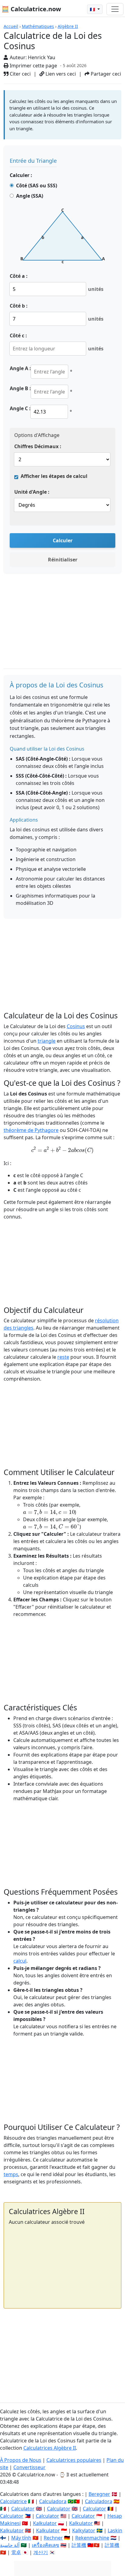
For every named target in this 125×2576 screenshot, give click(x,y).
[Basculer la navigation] (115, 9)
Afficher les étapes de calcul (54, 476)
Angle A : (20, 368)
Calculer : (21, 175)
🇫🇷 (93, 9)
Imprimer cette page (33, 66)
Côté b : (19, 306)
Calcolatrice (13, 2501)
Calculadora (53, 2501)
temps (11, 2174)
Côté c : (18, 336)
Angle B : (20, 388)
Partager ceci (105, 74)
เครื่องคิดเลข (46, 2545)
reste (63, 1357)
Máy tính (21, 2538)
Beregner (99, 2494)
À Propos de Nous (21, 2460)
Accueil (11, 26)
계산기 (41, 2552)
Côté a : (19, 276)
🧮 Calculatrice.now (31, 9)
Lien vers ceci (60, 74)
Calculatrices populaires (74, 2460)
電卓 (16, 2552)
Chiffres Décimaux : (38, 446)
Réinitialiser (63, 560)
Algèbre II (68, 26)
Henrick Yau (42, 57)
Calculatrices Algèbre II (50, 2448)
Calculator (23, 2509)
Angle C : (20, 408)
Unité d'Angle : (32, 492)
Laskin (115, 2530)
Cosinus (76, 1026)
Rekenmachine (92, 2538)
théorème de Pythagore (31, 1130)
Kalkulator (45, 2523)
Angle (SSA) (30, 196)
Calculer (63, 540)
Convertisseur (29, 2467)
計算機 (79, 2545)
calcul (20, 1961)
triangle (47, 1041)
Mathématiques (38, 26)
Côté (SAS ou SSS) (37, 186)
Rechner (53, 2538)
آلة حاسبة (10, 2545)
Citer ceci (20, 74)
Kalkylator (84, 2530)
